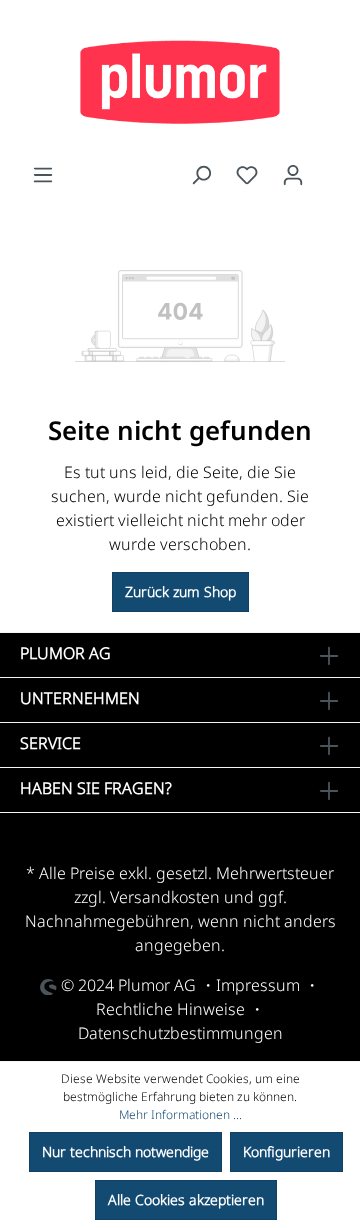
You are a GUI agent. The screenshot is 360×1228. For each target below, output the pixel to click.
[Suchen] (201, 175)
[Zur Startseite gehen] (180, 82)
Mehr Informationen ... (180, 1114)
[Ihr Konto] (293, 175)
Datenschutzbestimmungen (180, 1033)
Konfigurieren (286, 1151)
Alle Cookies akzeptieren (186, 1199)
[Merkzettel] (247, 175)
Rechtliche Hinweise (170, 1009)
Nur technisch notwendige (125, 1151)
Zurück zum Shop (180, 591)
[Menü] (43, 175)
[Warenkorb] (328, 170)
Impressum (258, 985)
